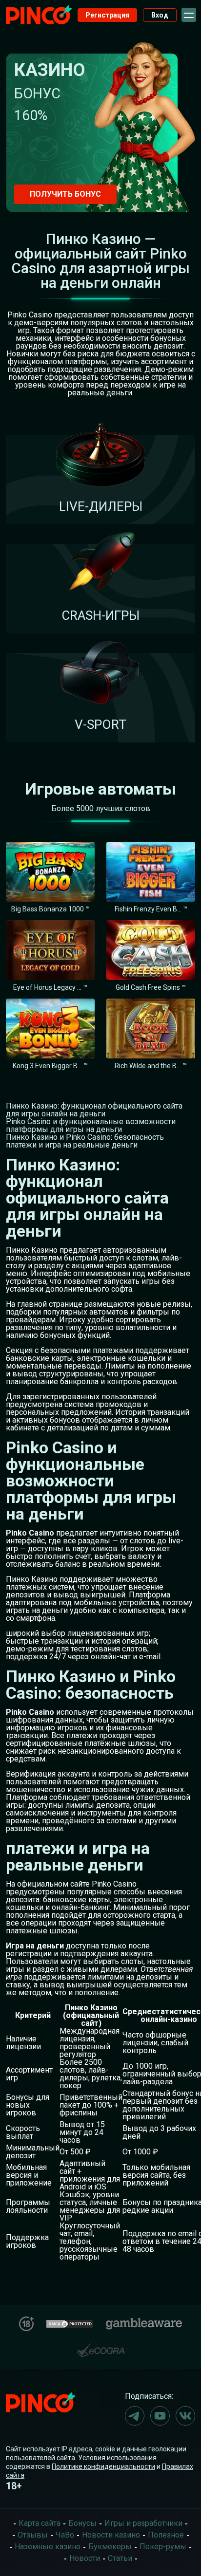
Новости (85, 2558)
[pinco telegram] (135, 2416)
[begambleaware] (144, 2322)
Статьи (120, 2558)
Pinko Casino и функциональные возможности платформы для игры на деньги (91, 1125)
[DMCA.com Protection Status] (70, 2323)
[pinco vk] (185, 2416)
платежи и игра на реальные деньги (72, 1145)
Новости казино (111, 2535)
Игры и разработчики (143, 2523)
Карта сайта (40, 2523)
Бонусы (82, 2523)
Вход (160, 15)
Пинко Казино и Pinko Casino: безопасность (85, 1137)
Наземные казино (48, 2547)
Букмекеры (110, 2547)
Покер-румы (163, 2547)
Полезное (166, 2535)
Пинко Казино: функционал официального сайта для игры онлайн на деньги (94, 1110)
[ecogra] (100, 2346)
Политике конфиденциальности (103, 2466)
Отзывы (33, 2535)
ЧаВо (65, 2535)
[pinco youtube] (160, 2416)
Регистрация (107, 15)
